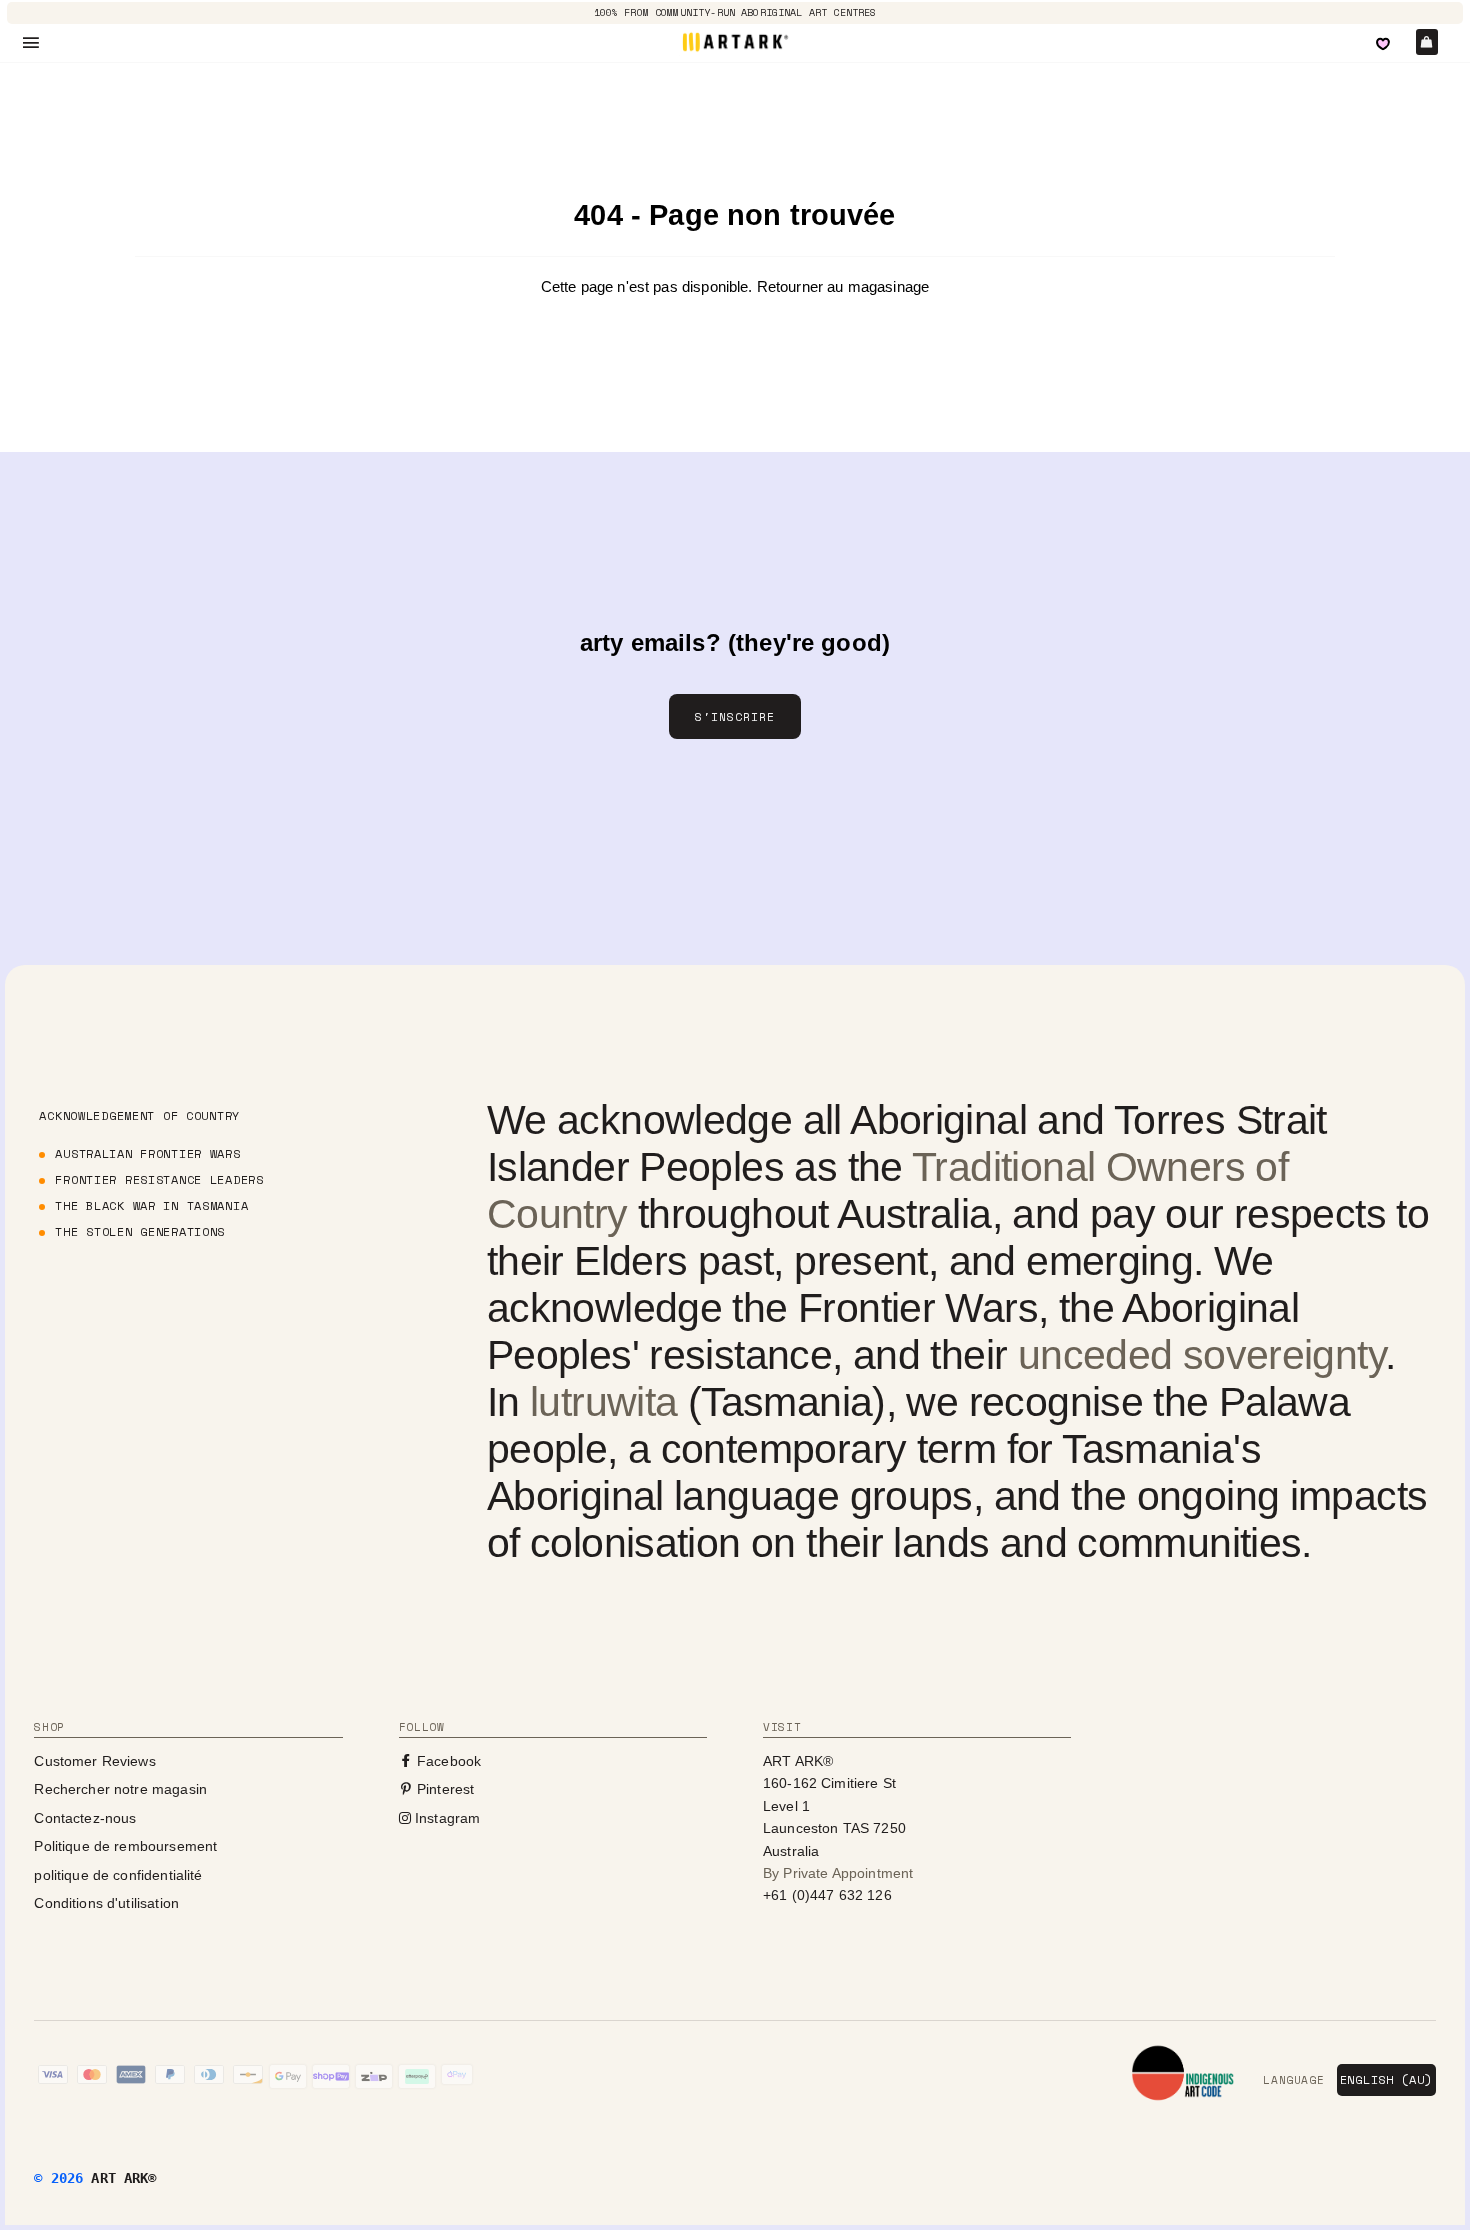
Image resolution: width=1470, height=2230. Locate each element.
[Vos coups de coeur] (1383, 44)
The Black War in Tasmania (151, 1205)
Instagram (446, 1818)
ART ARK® (123, 2178)
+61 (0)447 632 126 (827, 1895)
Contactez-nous (85, 1818)
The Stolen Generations (140, 1231)
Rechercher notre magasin (120, 1789)
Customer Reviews (94, 1761)
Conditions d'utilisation (106, 1903)
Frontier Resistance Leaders (159, 1179)
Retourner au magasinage (843, 287)
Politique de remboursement (125, 1846)
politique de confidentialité (118, 1875)
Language (1293, 2080)
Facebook (447, 1761)
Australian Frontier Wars (147, 1153)
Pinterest (444, 1789)
